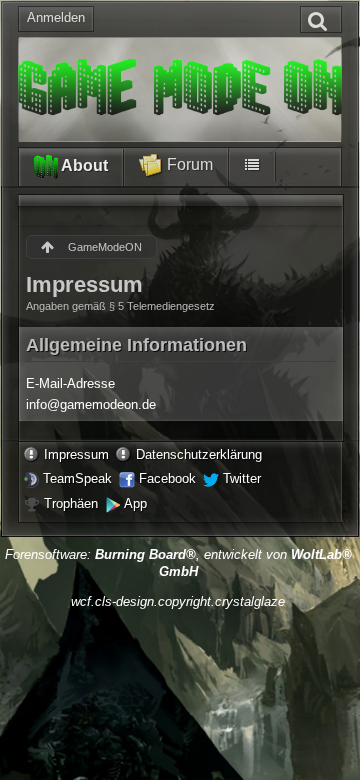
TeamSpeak (77, 478)
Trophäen (71, 503)
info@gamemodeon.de (91, 404)
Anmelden (56, 17)
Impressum (76, 454)
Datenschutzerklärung (199, 454)
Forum (188, 164)
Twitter (242, 478)
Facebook (167, 478)
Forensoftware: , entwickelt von (178, 563)
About (83, 165)
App (135, 503)
